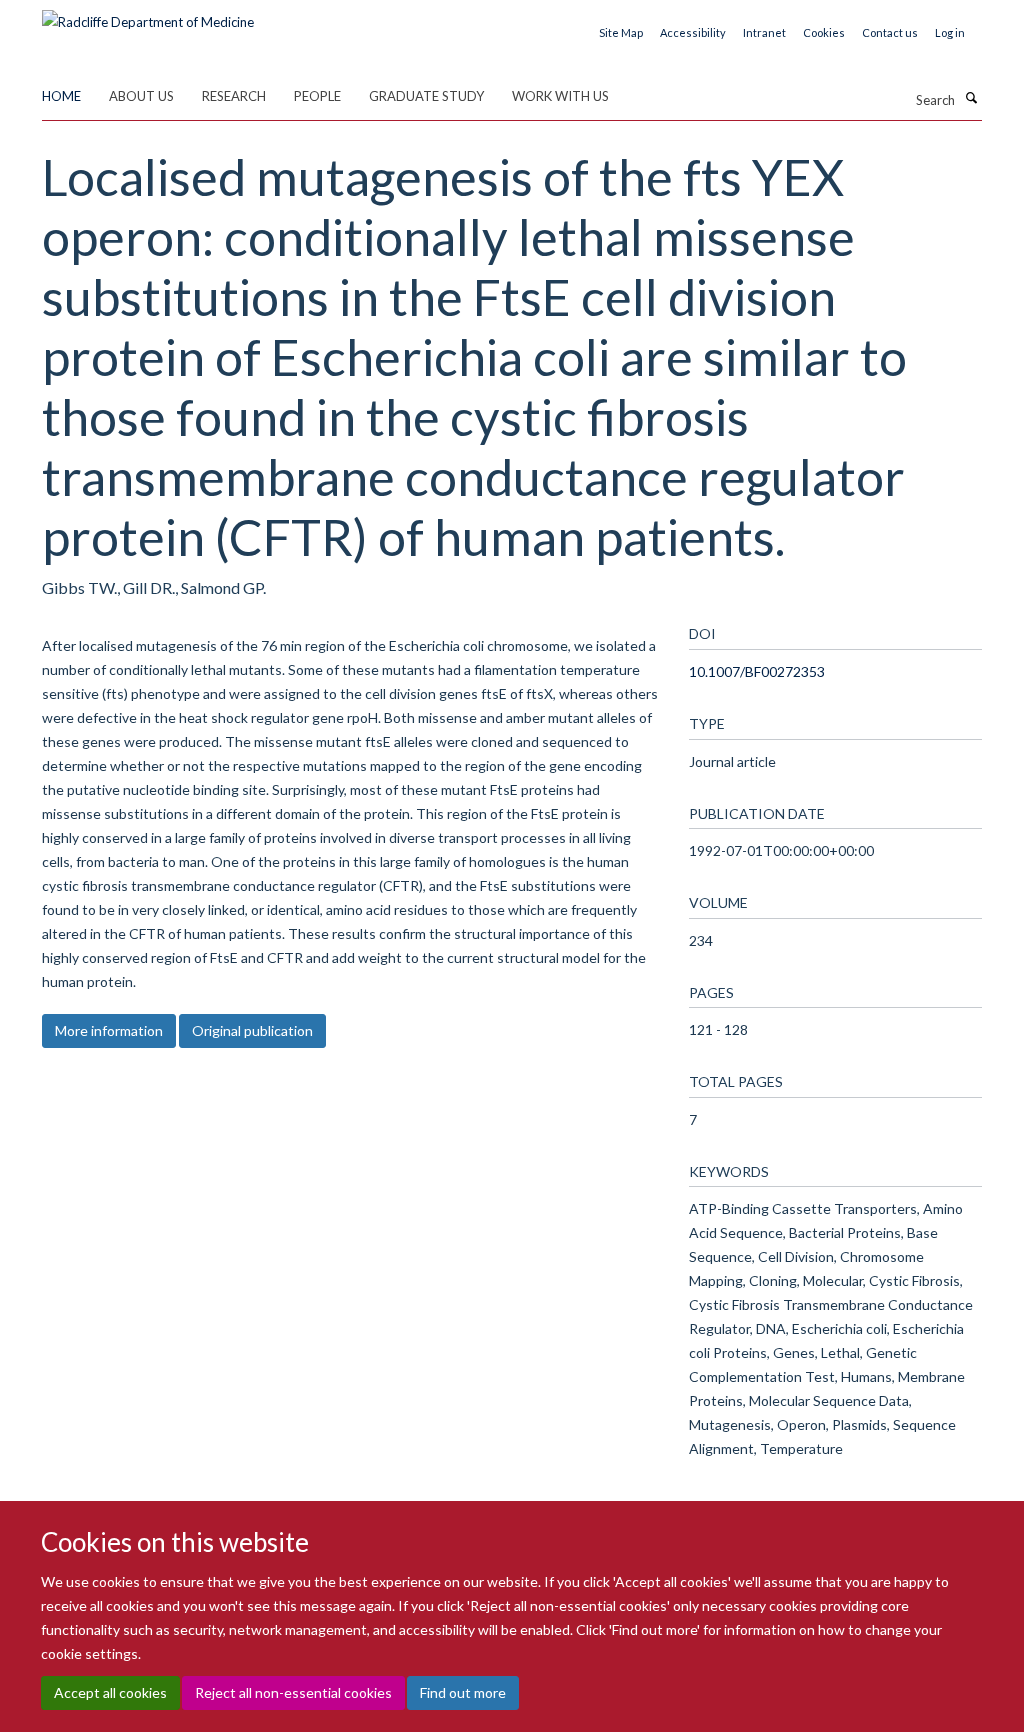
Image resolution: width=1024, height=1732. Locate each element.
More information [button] (109, 1030)
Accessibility (693, 32)
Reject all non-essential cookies (293, 1692)
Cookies (824, 32)
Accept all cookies (110, 1692)
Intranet (764, 32)
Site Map (621, 32)
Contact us (890, 32)
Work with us (560, 96)
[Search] (971, 98)
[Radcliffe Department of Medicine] (148, 15)
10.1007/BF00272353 (757, 671)
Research (234, 96)
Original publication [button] (252, 1030)
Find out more (463, 1692)
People (317, 96)
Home (61, 96)
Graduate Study (426, 96)
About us (141, 96)
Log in (950, 32)
